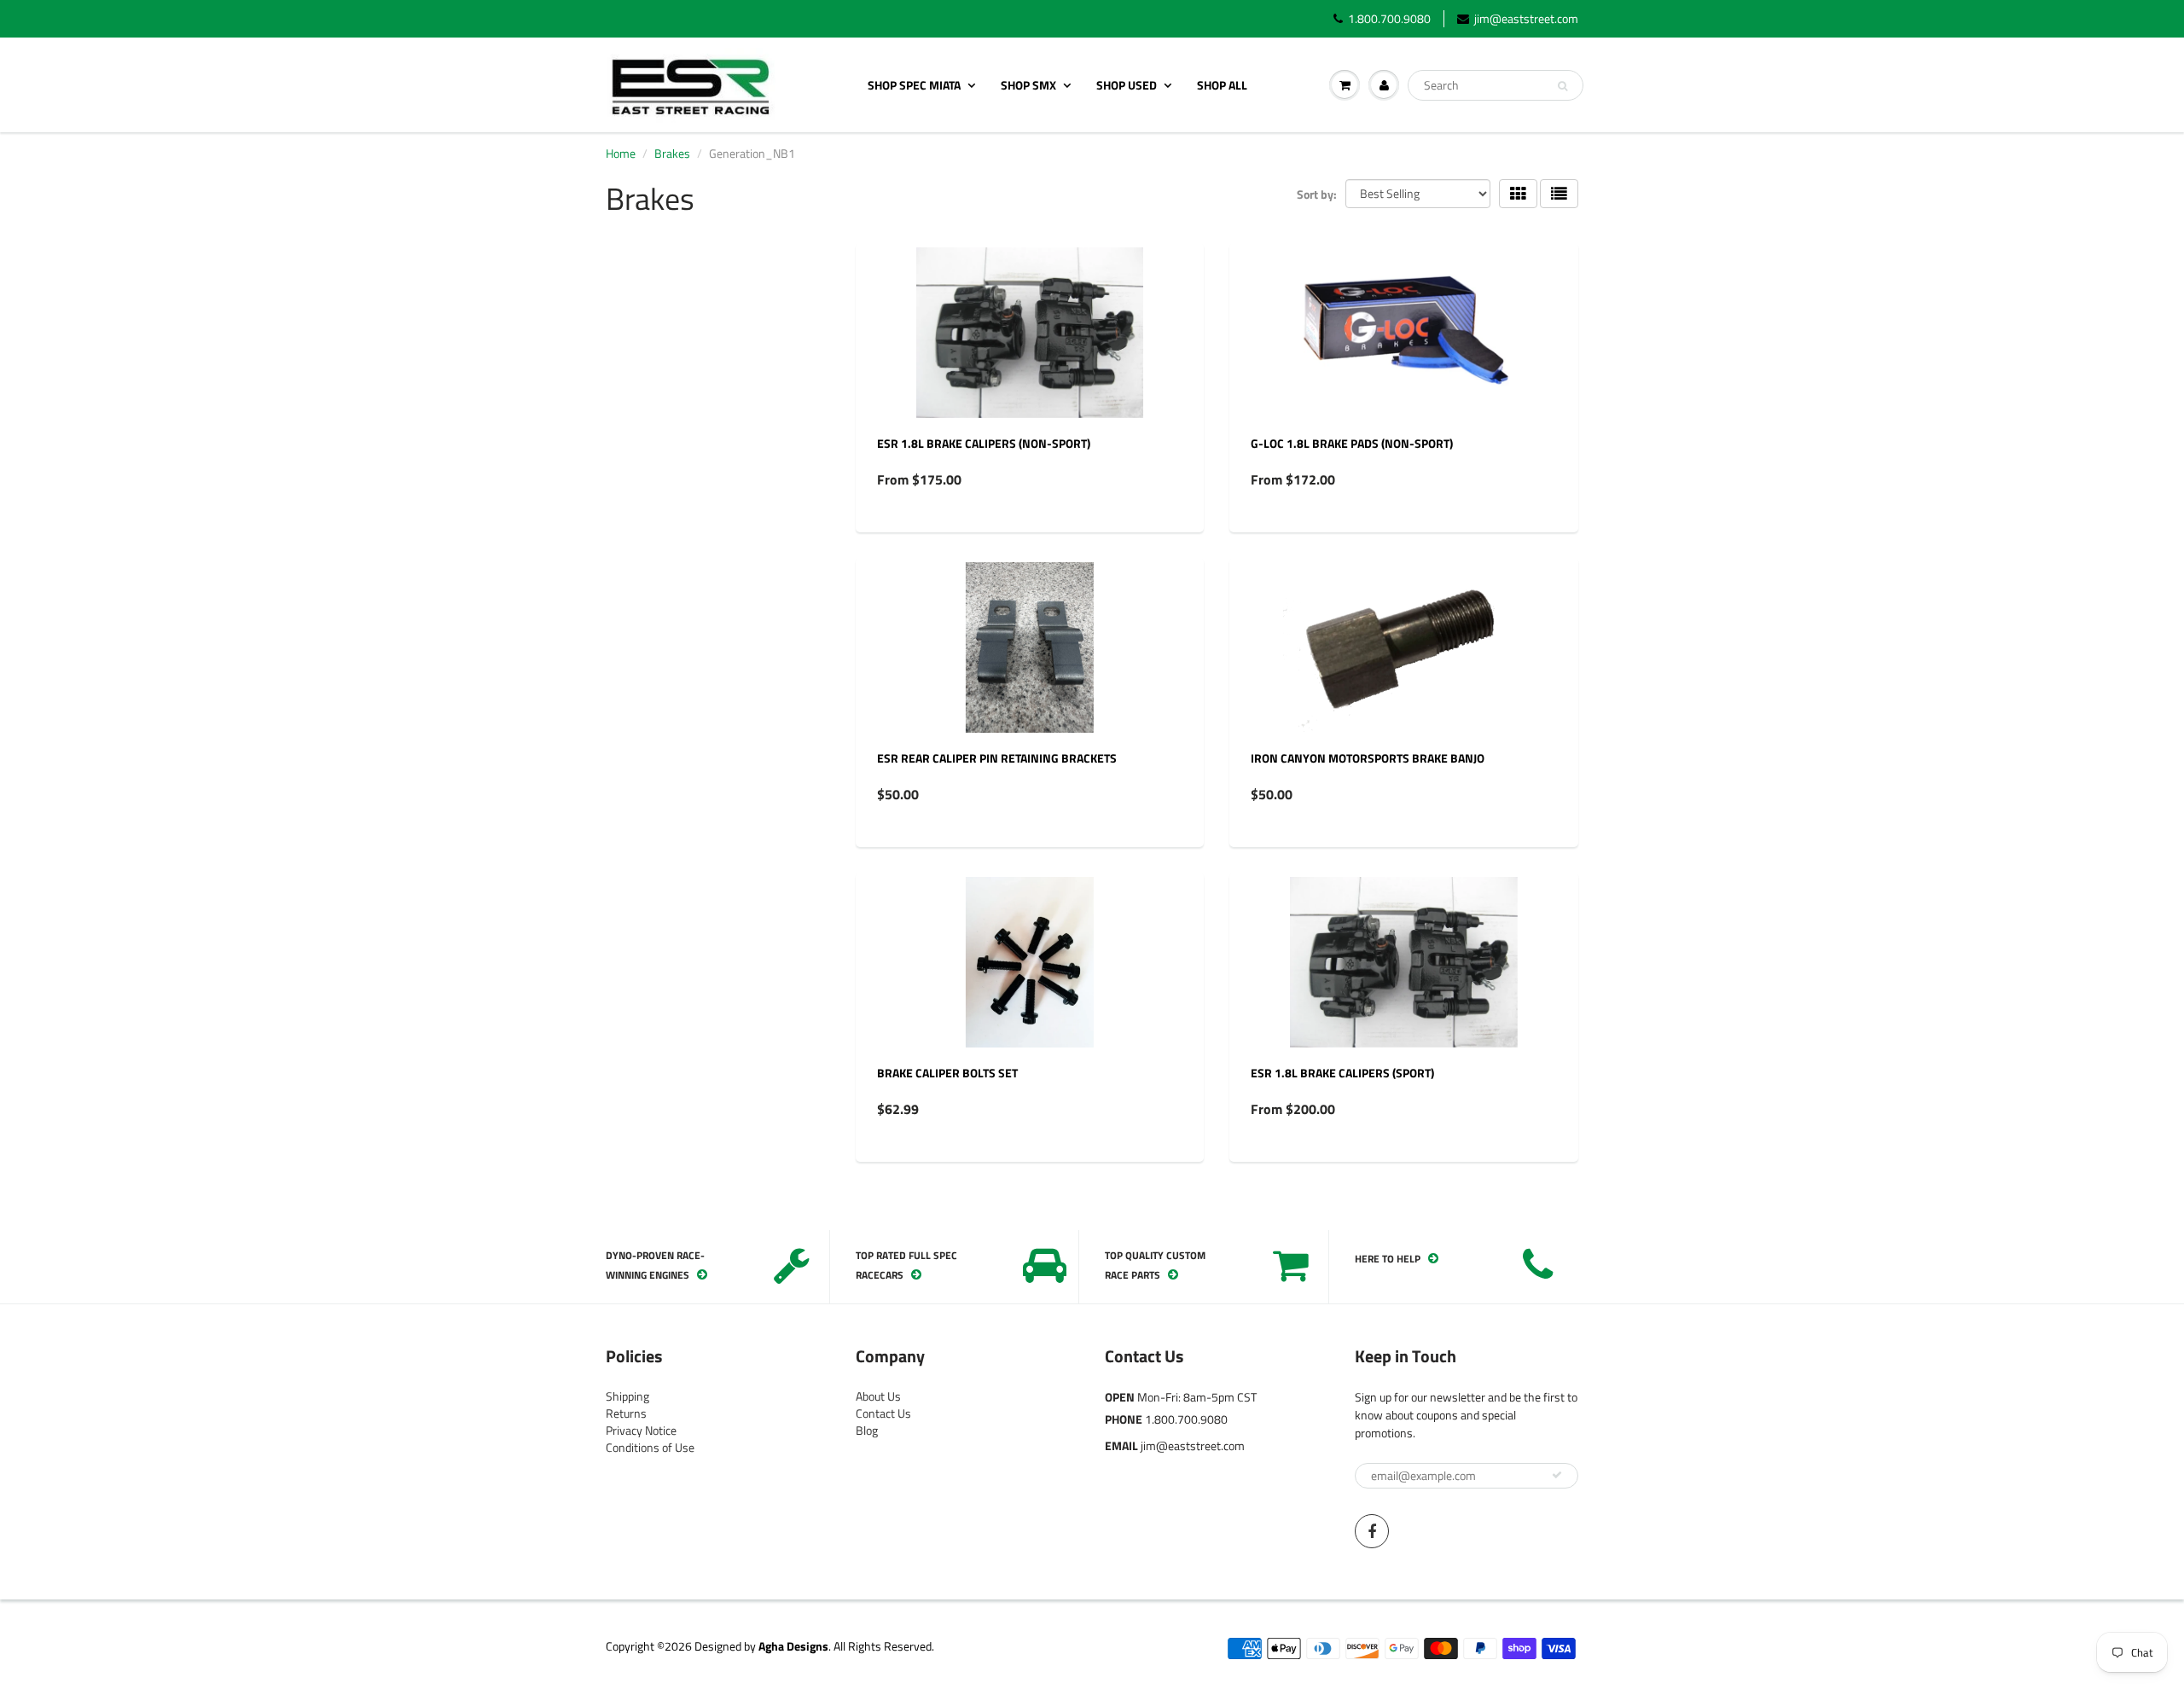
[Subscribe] (1557, 1475)
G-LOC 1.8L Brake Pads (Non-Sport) (1352, 443)
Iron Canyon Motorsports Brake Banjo (1368, 758)
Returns (626, 1413)
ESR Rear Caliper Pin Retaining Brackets (997, 758)
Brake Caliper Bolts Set (947, 1073)
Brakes (672, 153)
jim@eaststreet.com (1526, 19)
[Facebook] (1372, 1531)
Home (621, 153)
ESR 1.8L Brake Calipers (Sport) (1342, 1073)
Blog (867, 1430)
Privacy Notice (641, 1430)
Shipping (627, 1396)
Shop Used (1127, 85)
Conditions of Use (650, 1447)
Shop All (1222, 85)
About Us (878, 1396)
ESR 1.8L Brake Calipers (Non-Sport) (984, 443)
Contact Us (883, 1413)
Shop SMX (1028, 85)
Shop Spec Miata (914, 85)
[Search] (1562, 86)
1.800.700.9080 (1389, 19)
